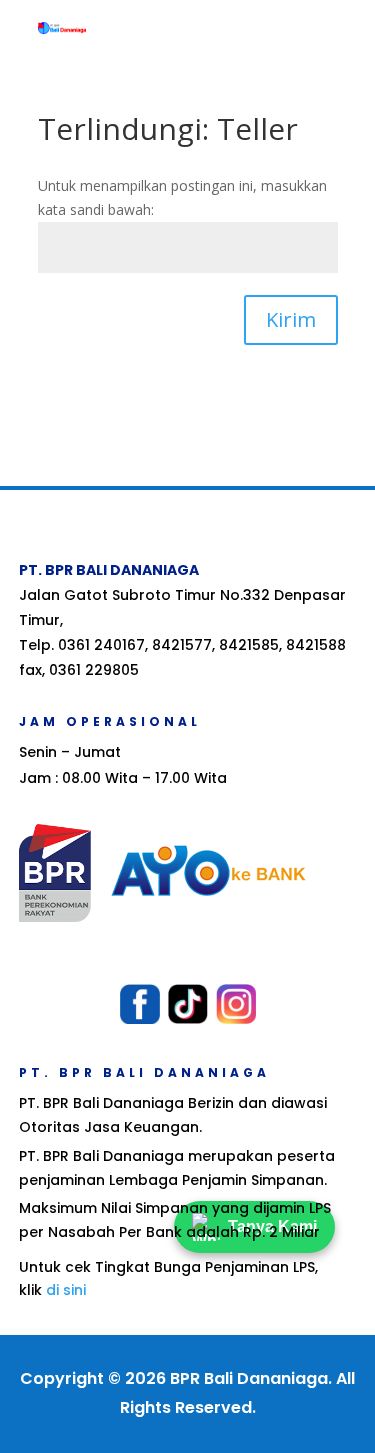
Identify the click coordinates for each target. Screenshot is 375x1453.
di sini (66, 1290)
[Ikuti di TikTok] (188, 1004)
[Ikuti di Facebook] (140, 1004)
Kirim (291, 319)
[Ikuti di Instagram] (236, 1004)
